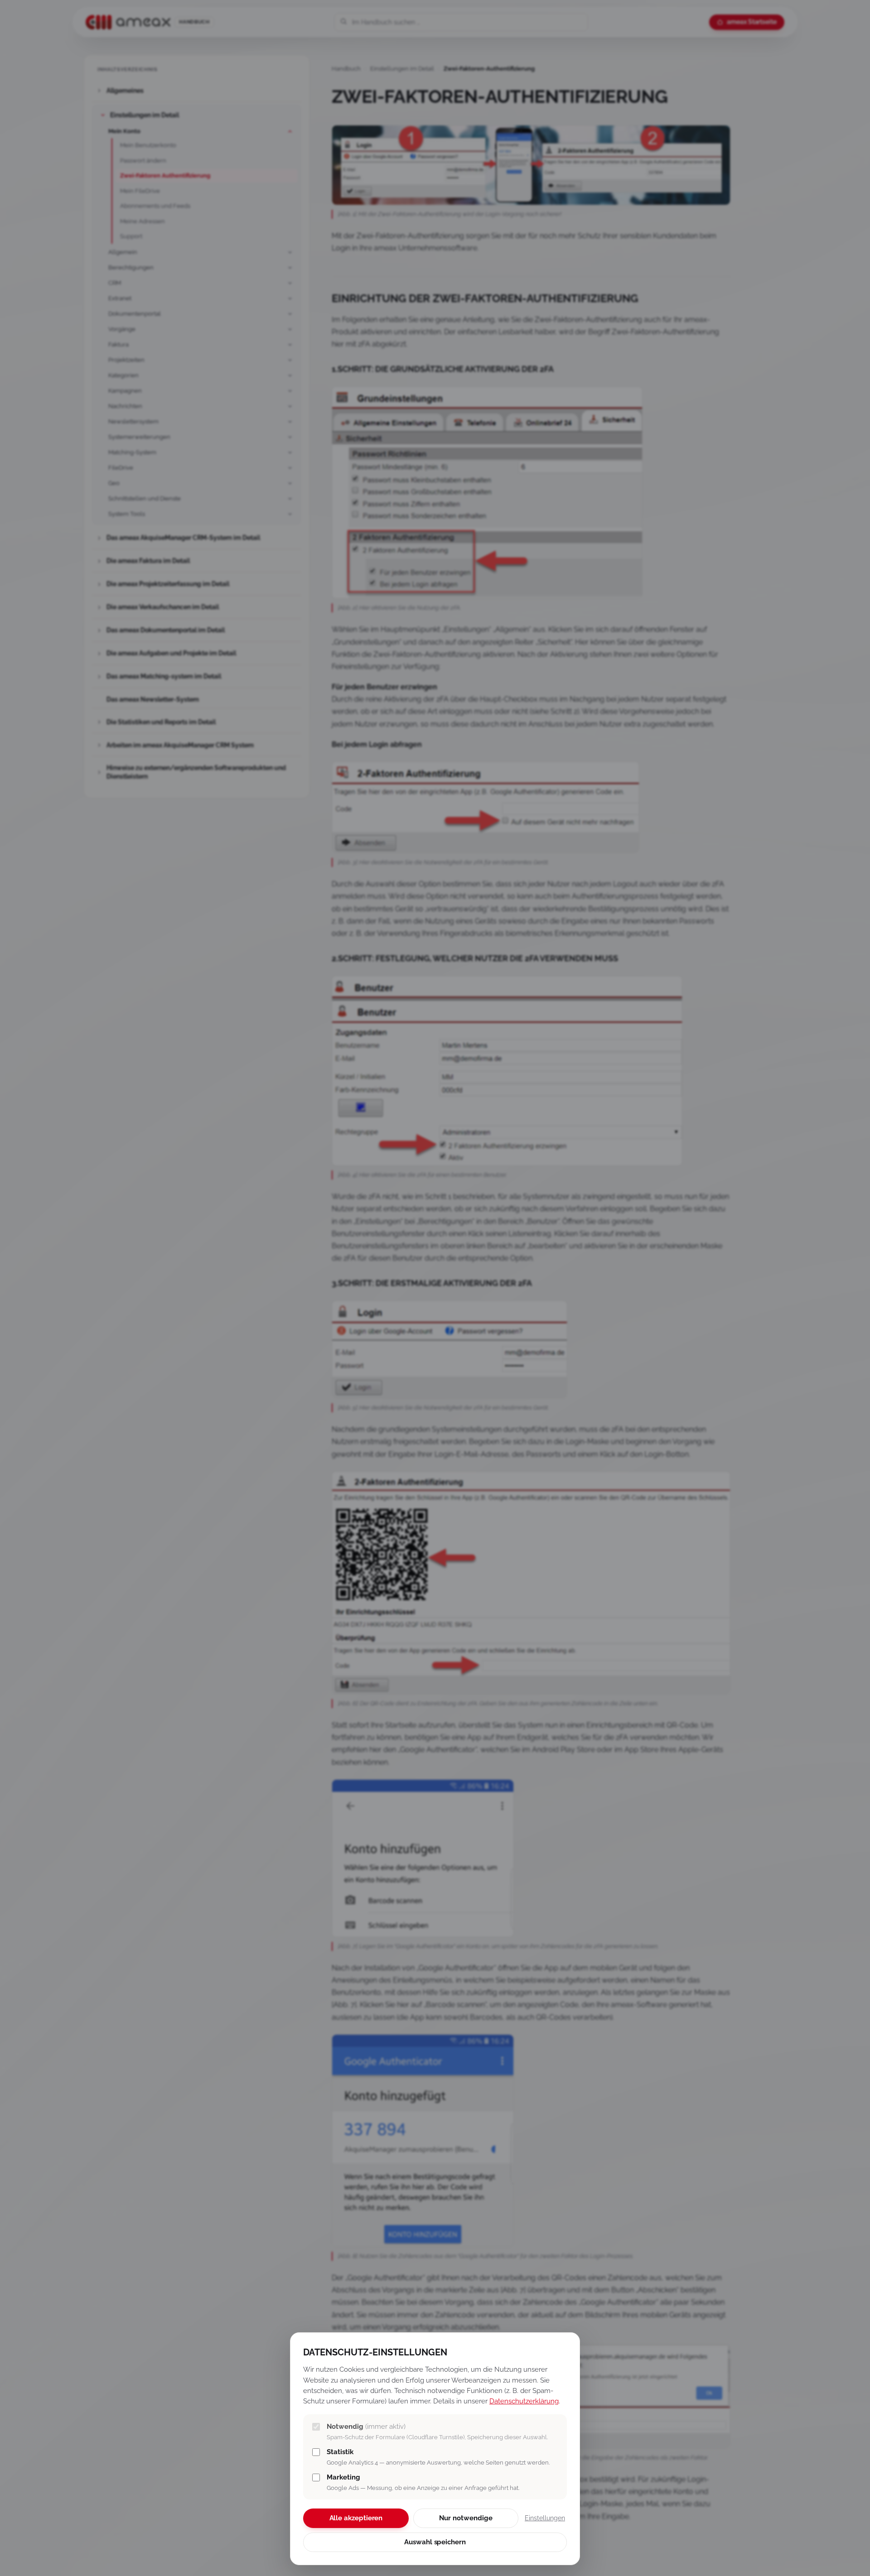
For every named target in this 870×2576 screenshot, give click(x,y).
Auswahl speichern (435, 2542)
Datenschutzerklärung (524, 2401)
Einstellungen (545, 2518)
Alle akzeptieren (356, 2518)
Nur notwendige (466, 2518)
